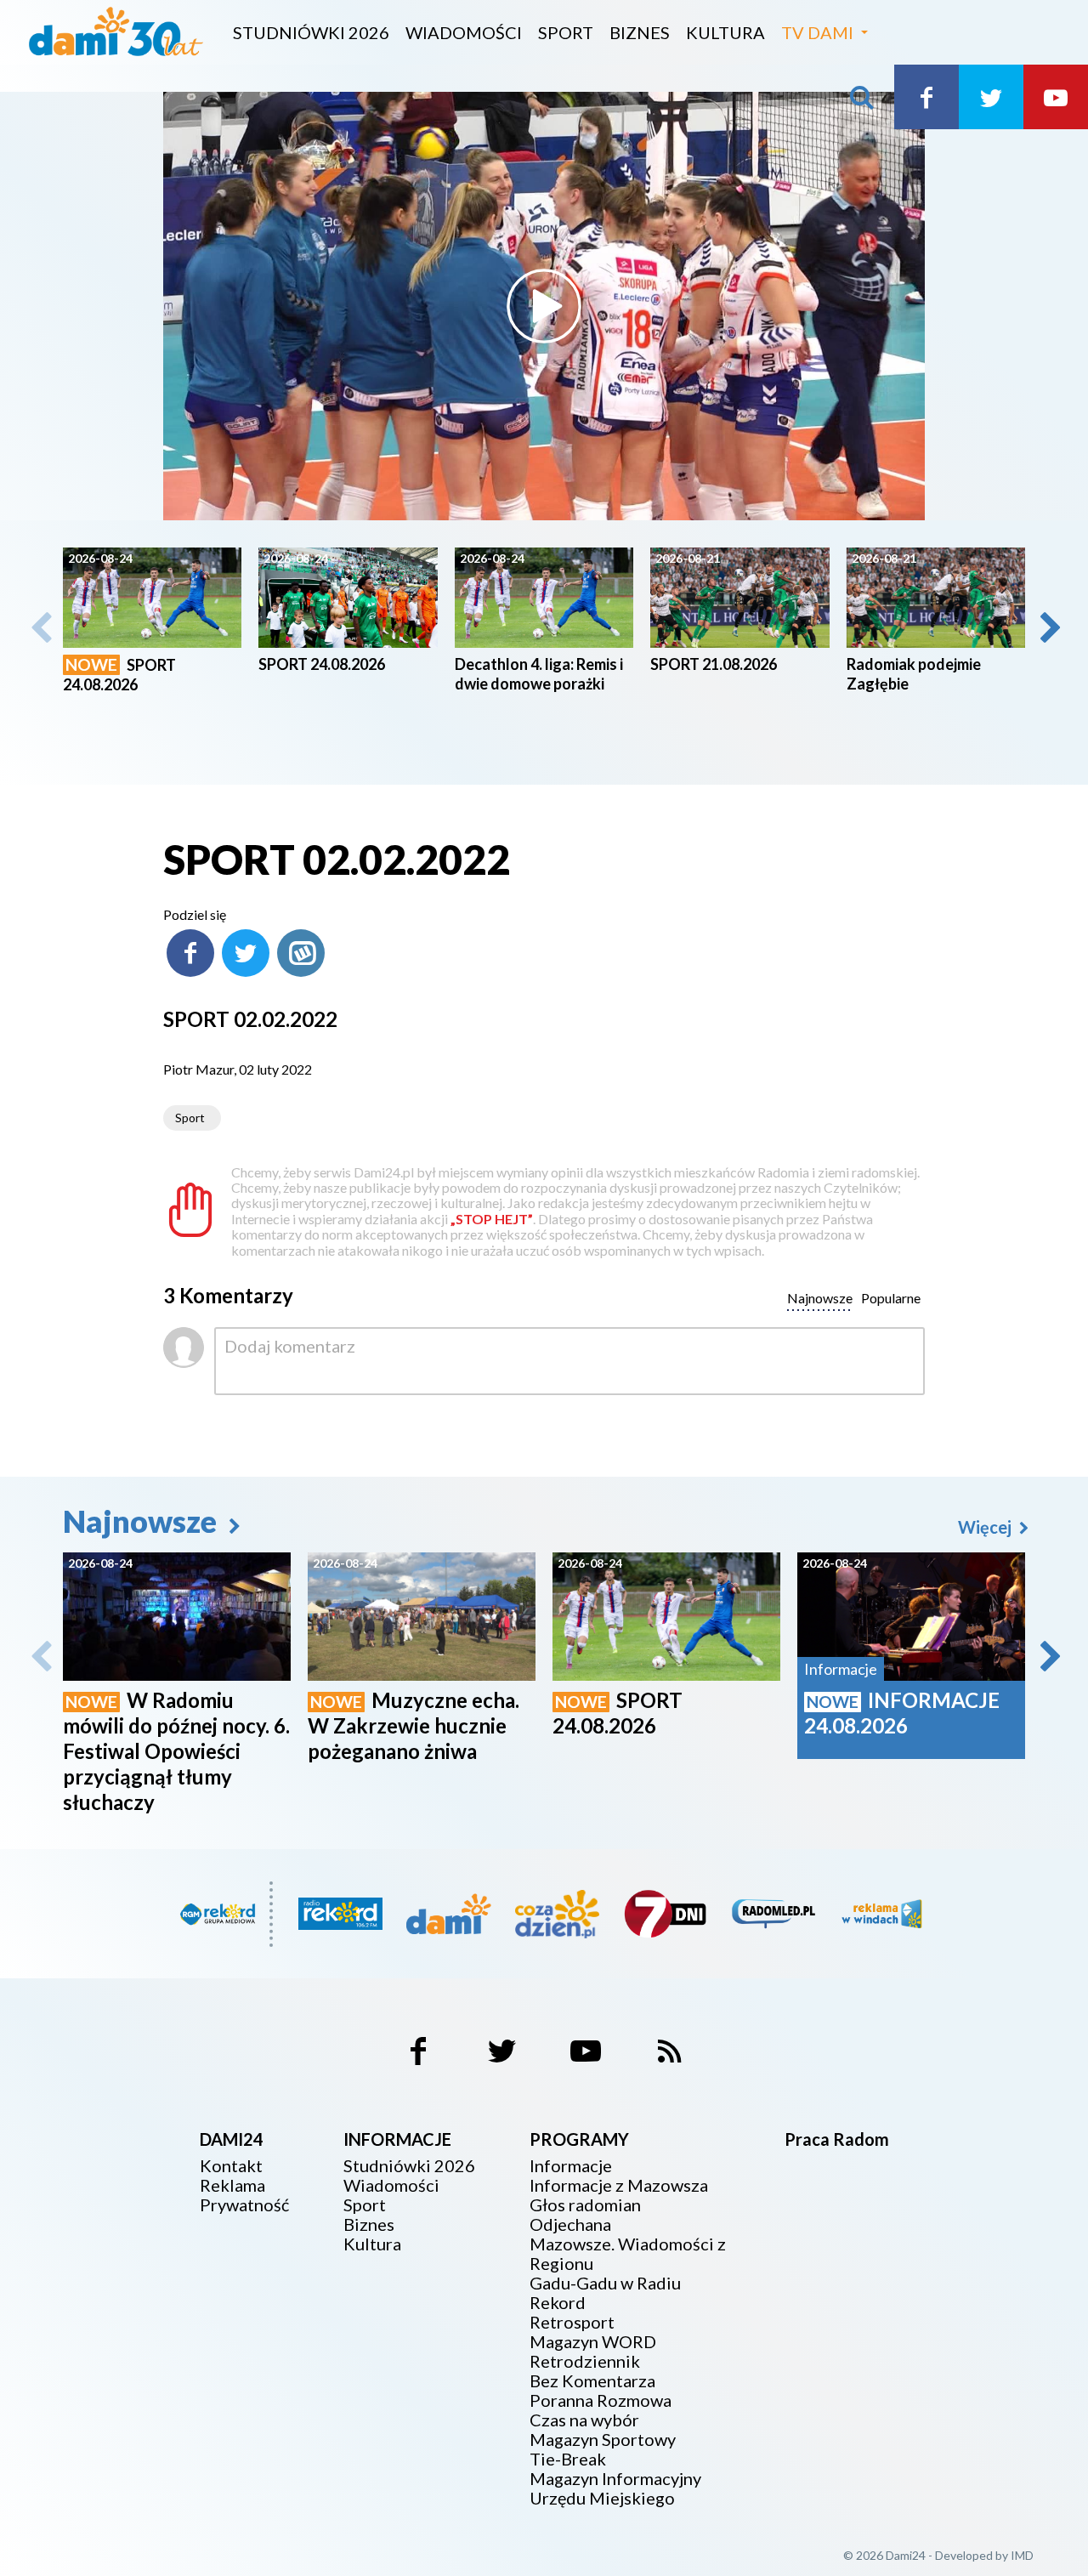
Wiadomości (464, 32)
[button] (1049, 627)
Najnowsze (143, 1521)
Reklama (232, 2185)
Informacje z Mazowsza (619, 2185)
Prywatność (244, 2205)
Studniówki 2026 (311, 32)
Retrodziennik (585, 2361)
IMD (1022, 2555)
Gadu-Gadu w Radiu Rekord (605, 2293)
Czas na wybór (584, 2420)
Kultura (725, 32)
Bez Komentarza (592, 2381)
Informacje (571, 2166)
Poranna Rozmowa (601, 2400)
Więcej (986, 1527)
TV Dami (817, 32)
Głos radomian (585, 2205)
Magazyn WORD (593, 2342)
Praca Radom (837, 2139)
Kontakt (231, 2166)
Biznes (640, 32)
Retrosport (572, 2322)
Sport (566, 32)
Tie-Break (568, 2459)
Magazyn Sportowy (603, 2440)
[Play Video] (544, 306)
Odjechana (570, 2224)
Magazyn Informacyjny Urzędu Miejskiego (615, 2488)
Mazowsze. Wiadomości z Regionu (628, 2254)
